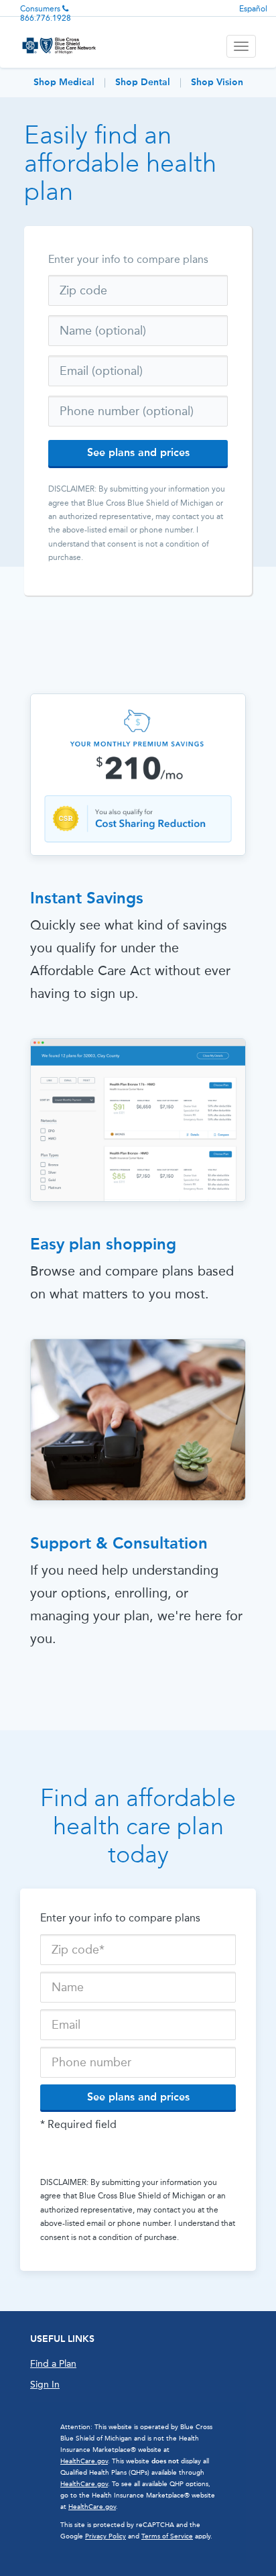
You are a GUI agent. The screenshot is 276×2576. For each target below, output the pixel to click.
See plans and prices (138, 452)
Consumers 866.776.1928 (46, 13)
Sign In (45, 2385)
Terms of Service (167, 2536)
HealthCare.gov (84, 2461)
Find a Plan (53, 2364)
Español (253, 9)
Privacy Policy (106, 2536)
